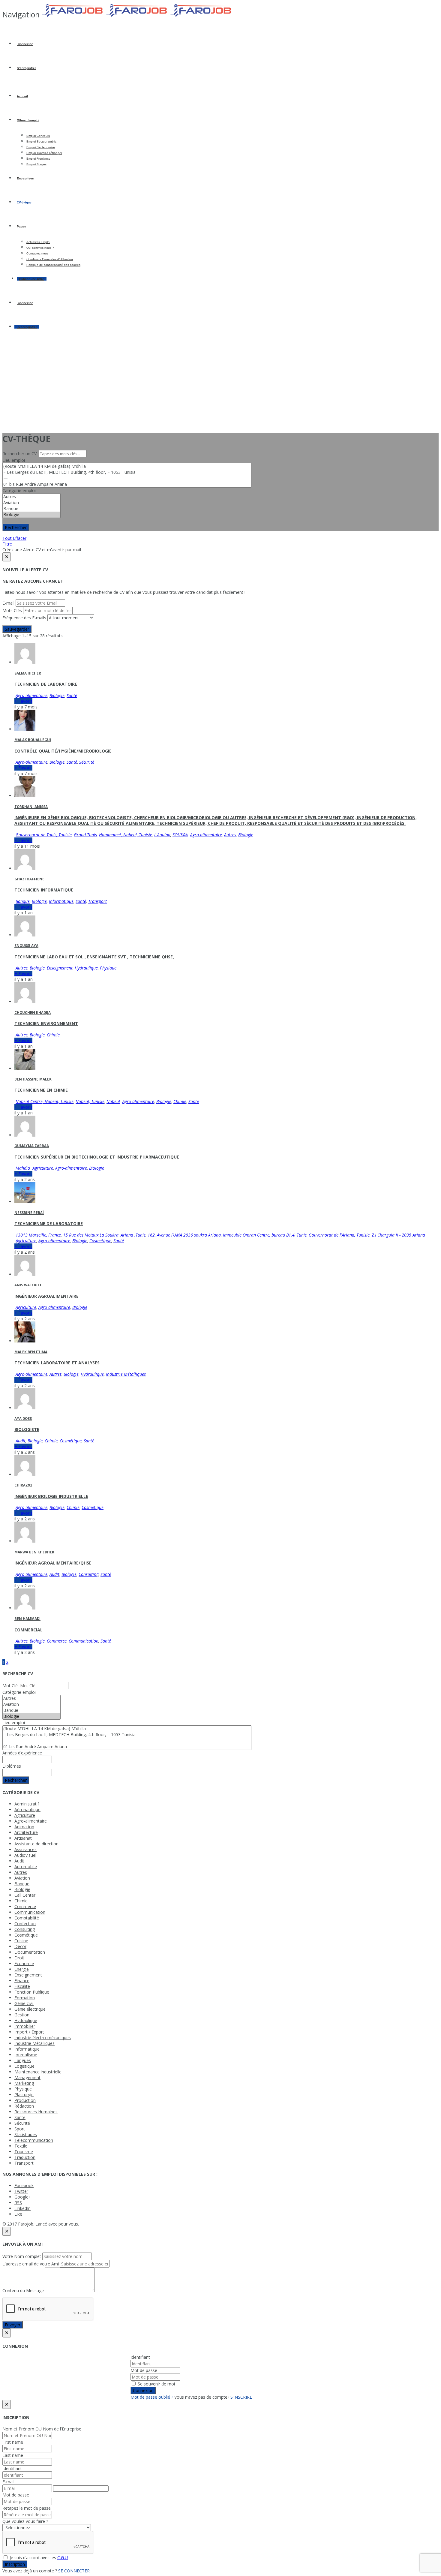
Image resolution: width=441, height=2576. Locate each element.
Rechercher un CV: (21, 454)
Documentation (30, 1952)
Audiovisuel (25, 1855)
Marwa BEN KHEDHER (34, 1552)
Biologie (57, 695)
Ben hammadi (27, 1619)
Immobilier (25, 2026)
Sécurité (87, 762)
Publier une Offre (32, 279)
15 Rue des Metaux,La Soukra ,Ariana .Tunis (104, 1235)
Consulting (88, 1574)
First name (13, 2442)
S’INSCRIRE (241, 2397)
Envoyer (13, 2325)
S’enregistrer (26, 68)
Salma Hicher (28, 673)
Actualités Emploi (38, 242)
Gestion (22, 2015)
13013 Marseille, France (38, 1235)
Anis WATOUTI (28, 1285)
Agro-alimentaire (31, 695)
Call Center (25, 1895)
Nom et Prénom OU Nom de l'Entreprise (42, 2429)
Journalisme (26, 2055)
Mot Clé (10, 1686)
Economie (24, 1963)
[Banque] (31, 509)
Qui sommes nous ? (40, 248)
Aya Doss (23, 1419)
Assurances (25, 1849)
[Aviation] (31, 503)
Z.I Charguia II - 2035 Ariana (398, 1235)
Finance (22, 1981)
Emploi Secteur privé (41, 147)
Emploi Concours (38, 136)
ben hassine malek (33, 1079)
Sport (20, 2129)
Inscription (15, 2564)
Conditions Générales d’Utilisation (50, 259)
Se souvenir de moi (156, 2384)
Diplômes (12, 1766)
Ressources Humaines (36, 2112)
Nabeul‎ (113, 1101)
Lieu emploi (14, 460)
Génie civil (24, 2003)
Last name (13, 2455)
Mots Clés (12, 610)
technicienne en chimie (41, 1090)
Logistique (24, 2066)
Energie (22, 1969)
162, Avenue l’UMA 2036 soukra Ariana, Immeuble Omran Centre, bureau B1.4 (221, 1235)
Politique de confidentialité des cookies (53, 265)
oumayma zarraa (32, 1146)
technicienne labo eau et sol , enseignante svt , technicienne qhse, (94, 957)
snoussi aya (26, 946)
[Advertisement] (220, 385)
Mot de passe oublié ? (152, 2397)
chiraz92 (23, 1485)
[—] (127, 478)
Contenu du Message (23, 2290)
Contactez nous (37, 253)
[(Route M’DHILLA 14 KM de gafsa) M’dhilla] (127, 466)
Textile (21, 2146)
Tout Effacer (14, 538)
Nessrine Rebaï (29, 1213)
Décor (20, 1946)
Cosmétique (100, 1241)
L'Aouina (162, 835)
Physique (108, 968)
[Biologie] (31, 515)
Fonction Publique (32, 1992)
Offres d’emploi (28, 120)
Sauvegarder (17, 629)
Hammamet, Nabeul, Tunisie (126, 835)
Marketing (24, 2083)
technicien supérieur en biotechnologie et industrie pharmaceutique (97, 1157)
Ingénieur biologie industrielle (51, 1496)
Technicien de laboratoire (46, 684)
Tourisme (24, 2152)
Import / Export (29, 2032)
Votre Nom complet (22, 2256)
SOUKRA (180, 835)
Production (25, 2100)
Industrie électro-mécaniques (43, 2038)
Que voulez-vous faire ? (25, 2521)
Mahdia (23, 1168)
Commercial (28, 1630)
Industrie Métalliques (126, 1374)
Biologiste (27, 1429)
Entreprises (25, 178)
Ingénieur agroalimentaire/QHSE (53, 1563)
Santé (72, 695)
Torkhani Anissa (31, 807)
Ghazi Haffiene (29, 879)
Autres (230, 835)
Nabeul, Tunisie (90, 1101)
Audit (21, 1441)
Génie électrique (30, 2009)
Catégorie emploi (19, 490)
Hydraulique (86, 968)
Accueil (22, 96)
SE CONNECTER (74, 2571)
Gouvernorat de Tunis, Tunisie (44, 835)
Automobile (26, 1867)
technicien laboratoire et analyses (57, 1363)
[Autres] (31, 497)
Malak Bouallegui (33, 740)
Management (27, 2077)
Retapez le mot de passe (27, 2508)
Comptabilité (27, 1918)
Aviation (22, 1878)
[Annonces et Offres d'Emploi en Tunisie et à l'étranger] (137, 16)
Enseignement (60, 968)
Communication (84, 1641)
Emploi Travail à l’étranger (44, 153)
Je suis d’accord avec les (38, 2558)
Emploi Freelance (38, 159)
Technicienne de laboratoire (49, 1223)
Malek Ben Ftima (31, 1352)
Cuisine (21, 1941)
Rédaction (24, 2106)
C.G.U (63, 2558)
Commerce (57, 1641)
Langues (23, 2060)
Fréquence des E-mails (24, 618)
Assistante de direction (36, 1844)
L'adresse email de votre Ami (31, 2264)
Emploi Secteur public (41, 141)
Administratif (27, 1804)
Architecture (26, 1832)
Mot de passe (144, 2370)
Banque (23, 901)
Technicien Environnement (46, 1023)
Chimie (53, 1035)
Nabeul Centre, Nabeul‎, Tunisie (45, 1101)
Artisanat (23, 1838)
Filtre (7, 544)
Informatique (61, 901)
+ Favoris (23, 701)
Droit (19, 1958)
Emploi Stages (36, 164)
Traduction (25, 2157)
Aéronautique (27, 1810)
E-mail (8, 603)
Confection (25, 1924)
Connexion (25, 44)
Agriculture (43, 1168)
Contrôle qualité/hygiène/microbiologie (63, 751)
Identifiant (140, 2357)
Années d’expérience (22, 1753)
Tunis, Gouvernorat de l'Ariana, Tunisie (333, 1235)
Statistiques (26, 2134)
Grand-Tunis (85, 835)
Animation (24, 1827)
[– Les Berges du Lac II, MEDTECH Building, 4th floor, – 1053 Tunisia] (127, 472)
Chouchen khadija (33, 1013)
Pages (21, 226)
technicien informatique (44, 890)
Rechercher (16, 527)
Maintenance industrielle (38, 2072)
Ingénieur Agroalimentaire (46, 1296)
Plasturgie (24, 2095)
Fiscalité (22, 1986)
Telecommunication (34, 2140)
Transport (97, 901)
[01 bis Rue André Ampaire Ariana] (127, 484)
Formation (25, 1998)
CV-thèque (24, 202)
